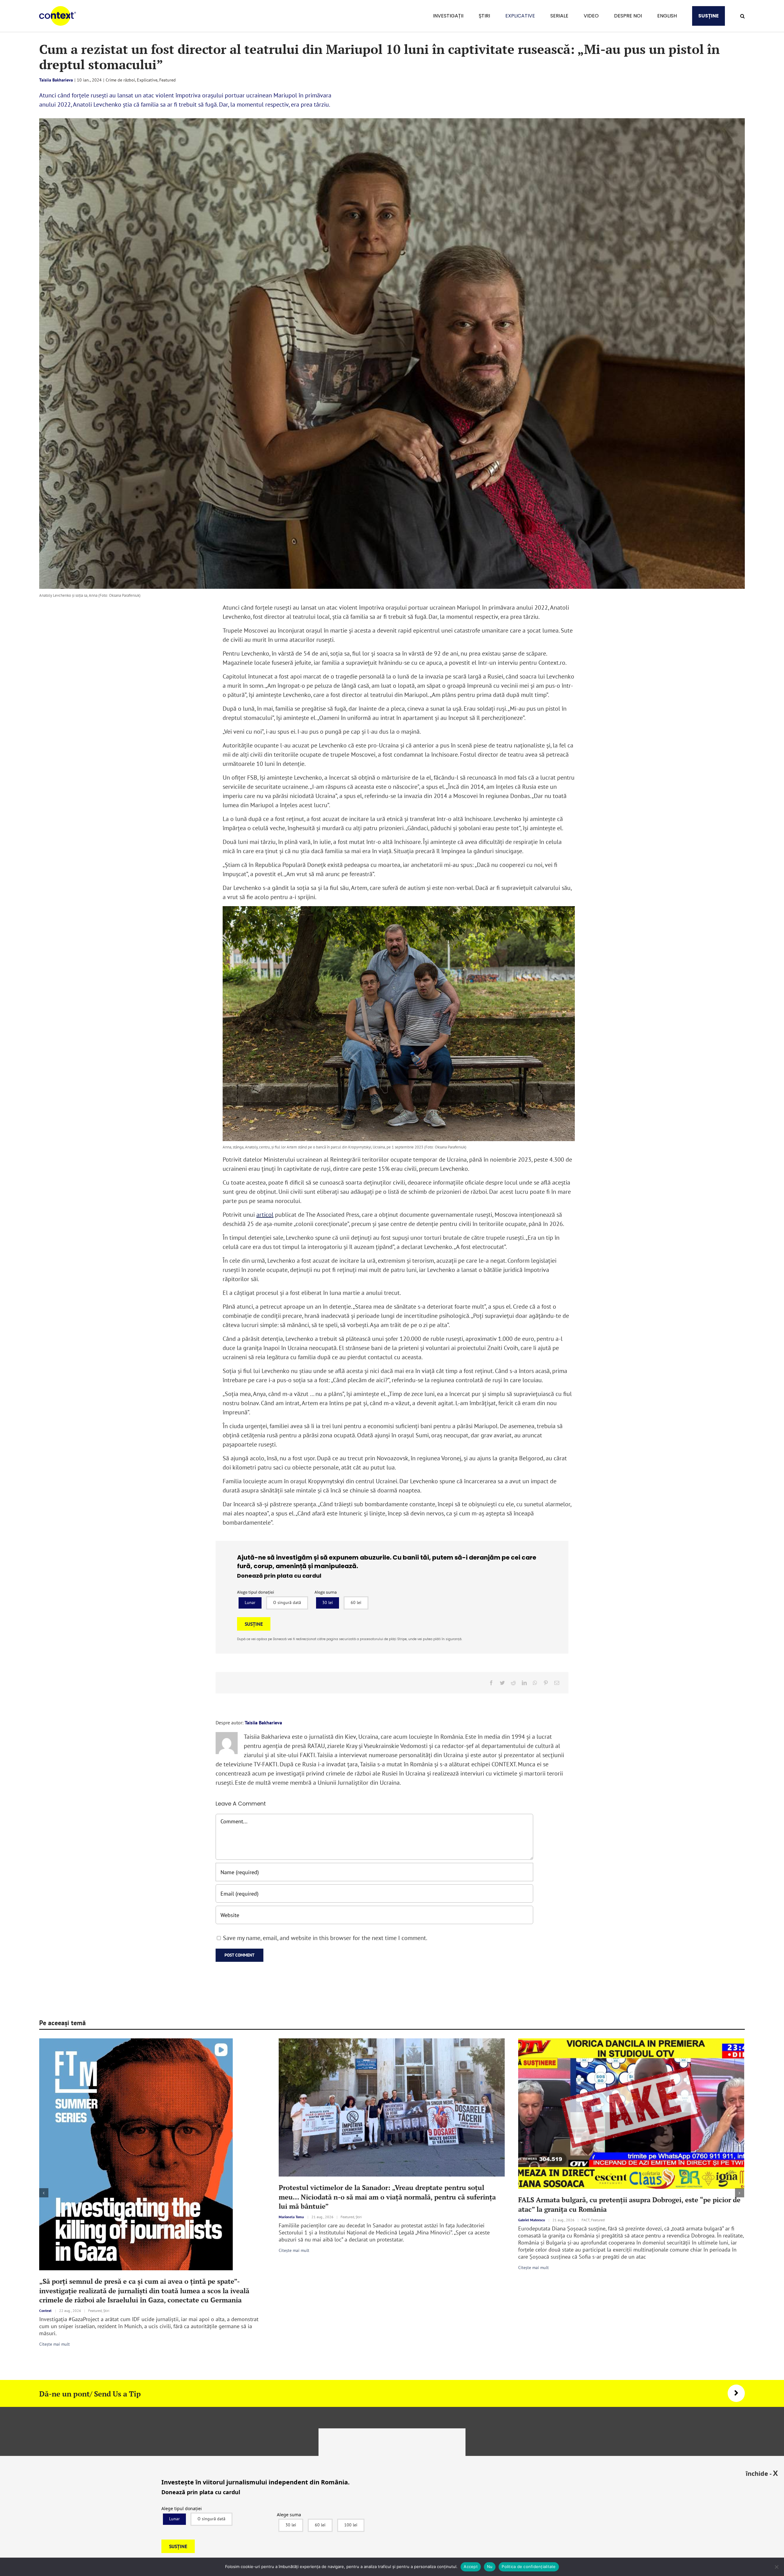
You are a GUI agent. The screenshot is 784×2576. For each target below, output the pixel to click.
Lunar (250, 1602)
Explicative (147, 80)
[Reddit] (513, 1683)
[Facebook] (491, 1683)
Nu (490, 2567)
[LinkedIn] (524, 1683)
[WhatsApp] (535, 1683)
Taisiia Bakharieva (56, 80)
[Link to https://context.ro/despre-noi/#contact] (736, 2393)
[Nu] (776, 2567)
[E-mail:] (557, 1683)
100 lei (351, 2525)
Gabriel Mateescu (531, 2220)
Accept (471, 2567)
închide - (762, 2473)
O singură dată (287, 1602)
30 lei (328, 1602)
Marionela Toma (291, 2217)
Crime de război (120, 80)
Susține (254, 1624)
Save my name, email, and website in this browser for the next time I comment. (325, 1938)
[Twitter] (502, 1683)
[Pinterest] (546, 1683)
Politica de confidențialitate (529, 2567)
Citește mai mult (55, 2344)
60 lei (356, 1602)
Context (45, 2311)
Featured (168, 80)
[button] (743, 16)
